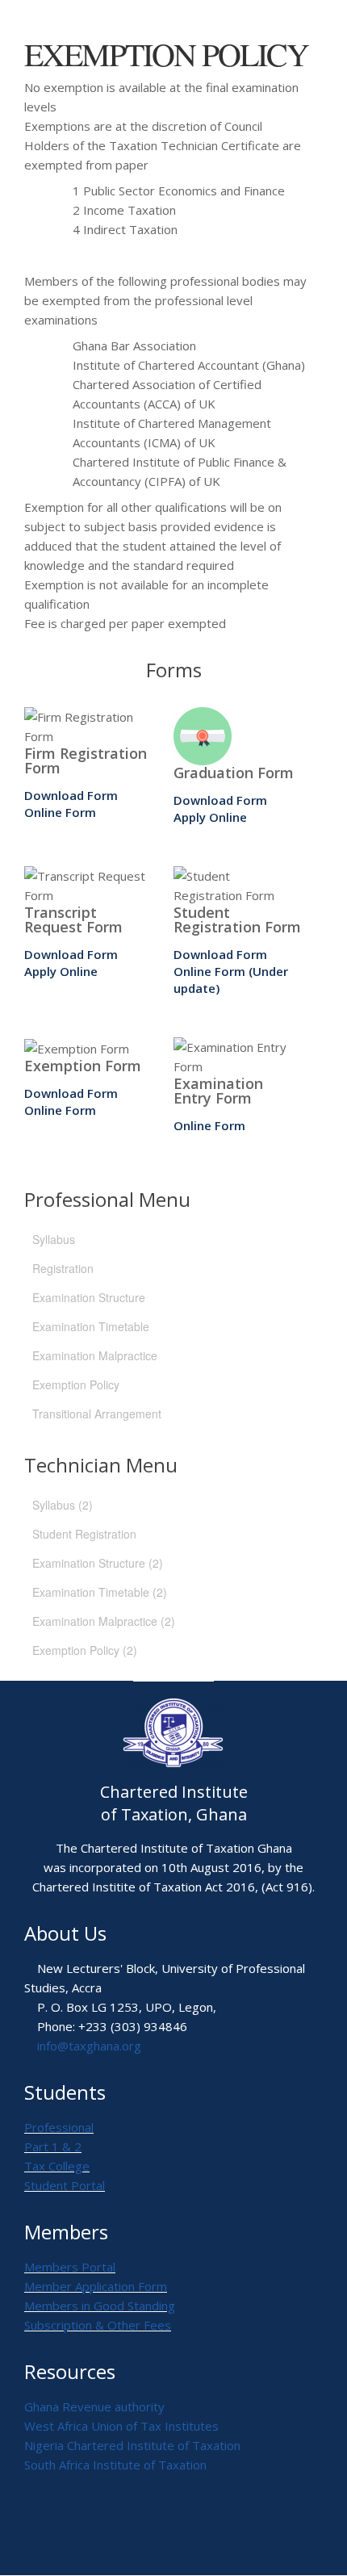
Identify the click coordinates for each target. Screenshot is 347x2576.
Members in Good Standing (100, 2306)
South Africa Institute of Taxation (115, 2465)
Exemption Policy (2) (85, 1650)
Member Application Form (96, 2286)
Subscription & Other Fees (98, 2325)
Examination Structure (89, 1297)
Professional (59, 2127)
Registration (63, 1268)
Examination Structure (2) (98, 1563)
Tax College (57, 2166)
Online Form (60, 812)
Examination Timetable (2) (100, 1592)
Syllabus (54, 1239)
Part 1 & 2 (53, 2147)
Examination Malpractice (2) (104, 1621)
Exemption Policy (76, 1384)
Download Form (71, 795)
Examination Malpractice (95, 1355)
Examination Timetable (91, 1326)
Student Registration (84, 1534)
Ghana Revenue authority (94, 2406)
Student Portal (65, 2185)
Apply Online (210, 817)
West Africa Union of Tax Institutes (121, 2426)
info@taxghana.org (89, 2046)
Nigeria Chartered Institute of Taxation (132, 2445)
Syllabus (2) (63, 1505)
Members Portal (70, 2267)
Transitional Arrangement (97, 1414)
